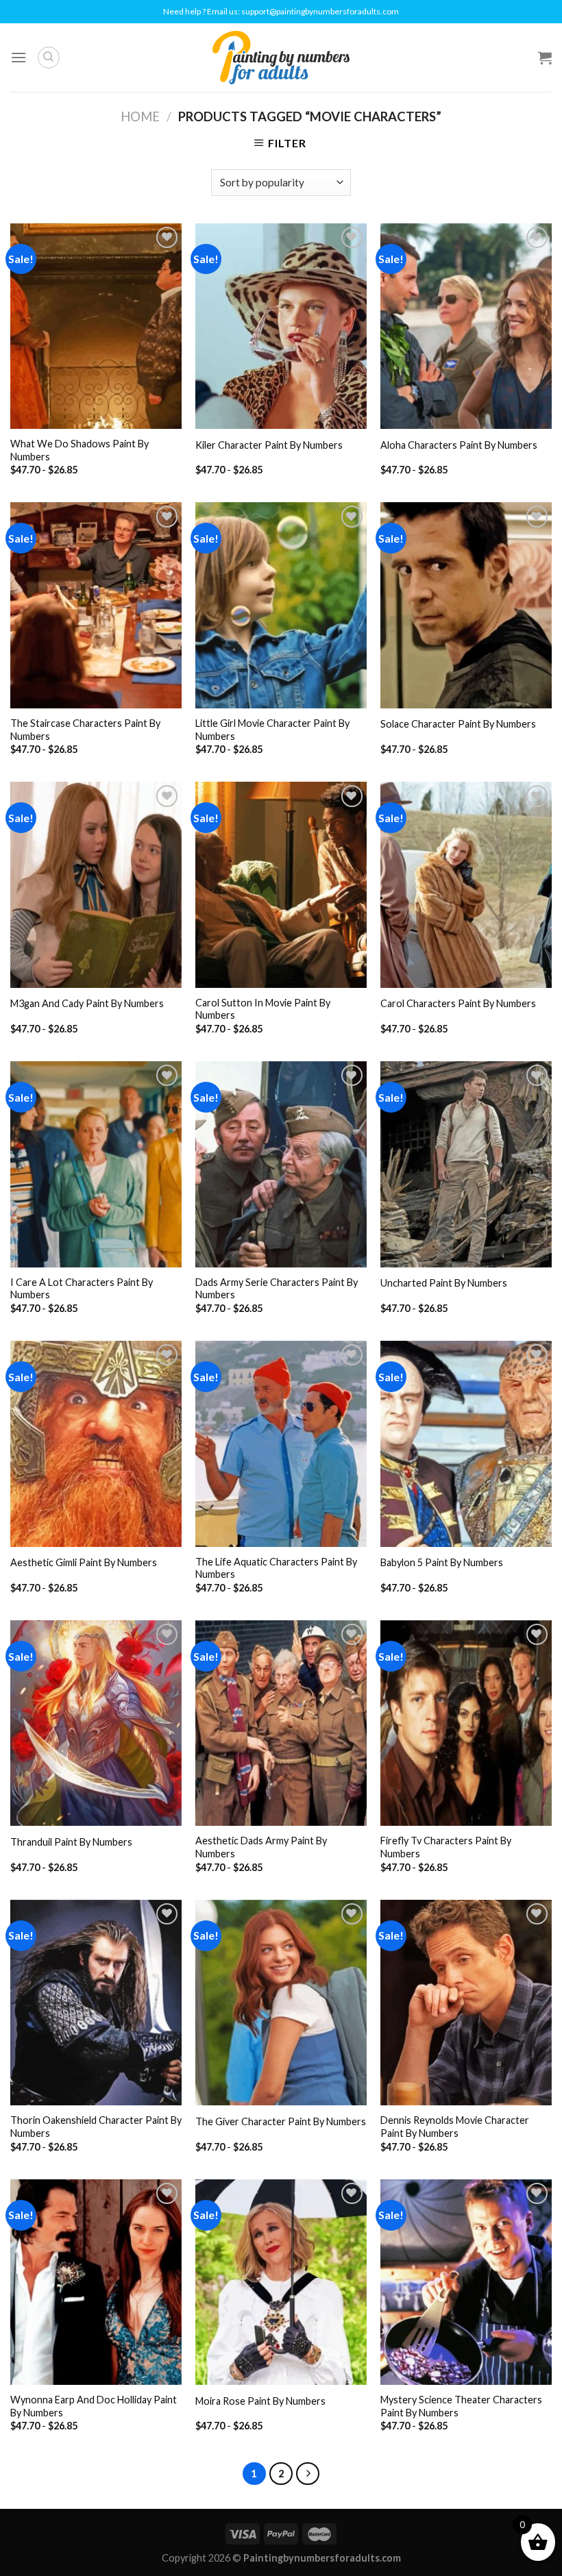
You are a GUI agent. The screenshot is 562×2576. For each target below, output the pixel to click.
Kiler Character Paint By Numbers (269, 445)
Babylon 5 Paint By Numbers (442, 1562)
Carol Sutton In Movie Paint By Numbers (263, 1009)
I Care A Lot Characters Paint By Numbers (82, 1289)
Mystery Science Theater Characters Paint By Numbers (461, 2406)
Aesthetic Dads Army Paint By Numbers (261, 1847)
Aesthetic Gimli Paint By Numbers (84, 1562)
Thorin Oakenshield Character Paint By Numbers (96, 2127)
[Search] (49, 58)
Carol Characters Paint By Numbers (458, 1003)
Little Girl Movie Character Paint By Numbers (272, 730)
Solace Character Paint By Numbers (458, 724)
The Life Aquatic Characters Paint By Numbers (276, 1568)
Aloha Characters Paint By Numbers (459, 445)
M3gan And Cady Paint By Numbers (87, 1003)
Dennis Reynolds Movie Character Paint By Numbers (455, 2127)
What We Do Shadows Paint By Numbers (80, 450)
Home (140, 116)
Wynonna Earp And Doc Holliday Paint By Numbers (94, 2406)
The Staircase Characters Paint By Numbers (85, 730)
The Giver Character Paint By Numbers (281, 2121)
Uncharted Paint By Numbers (444, 1283)
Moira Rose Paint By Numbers (260, 2401)
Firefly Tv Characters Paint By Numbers (446, 1847)
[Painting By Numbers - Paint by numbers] (281, 58)
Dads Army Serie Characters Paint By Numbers (277, 1289)
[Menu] (19, 57)
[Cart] (545, 58)
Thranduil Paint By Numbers (71, 1842)
